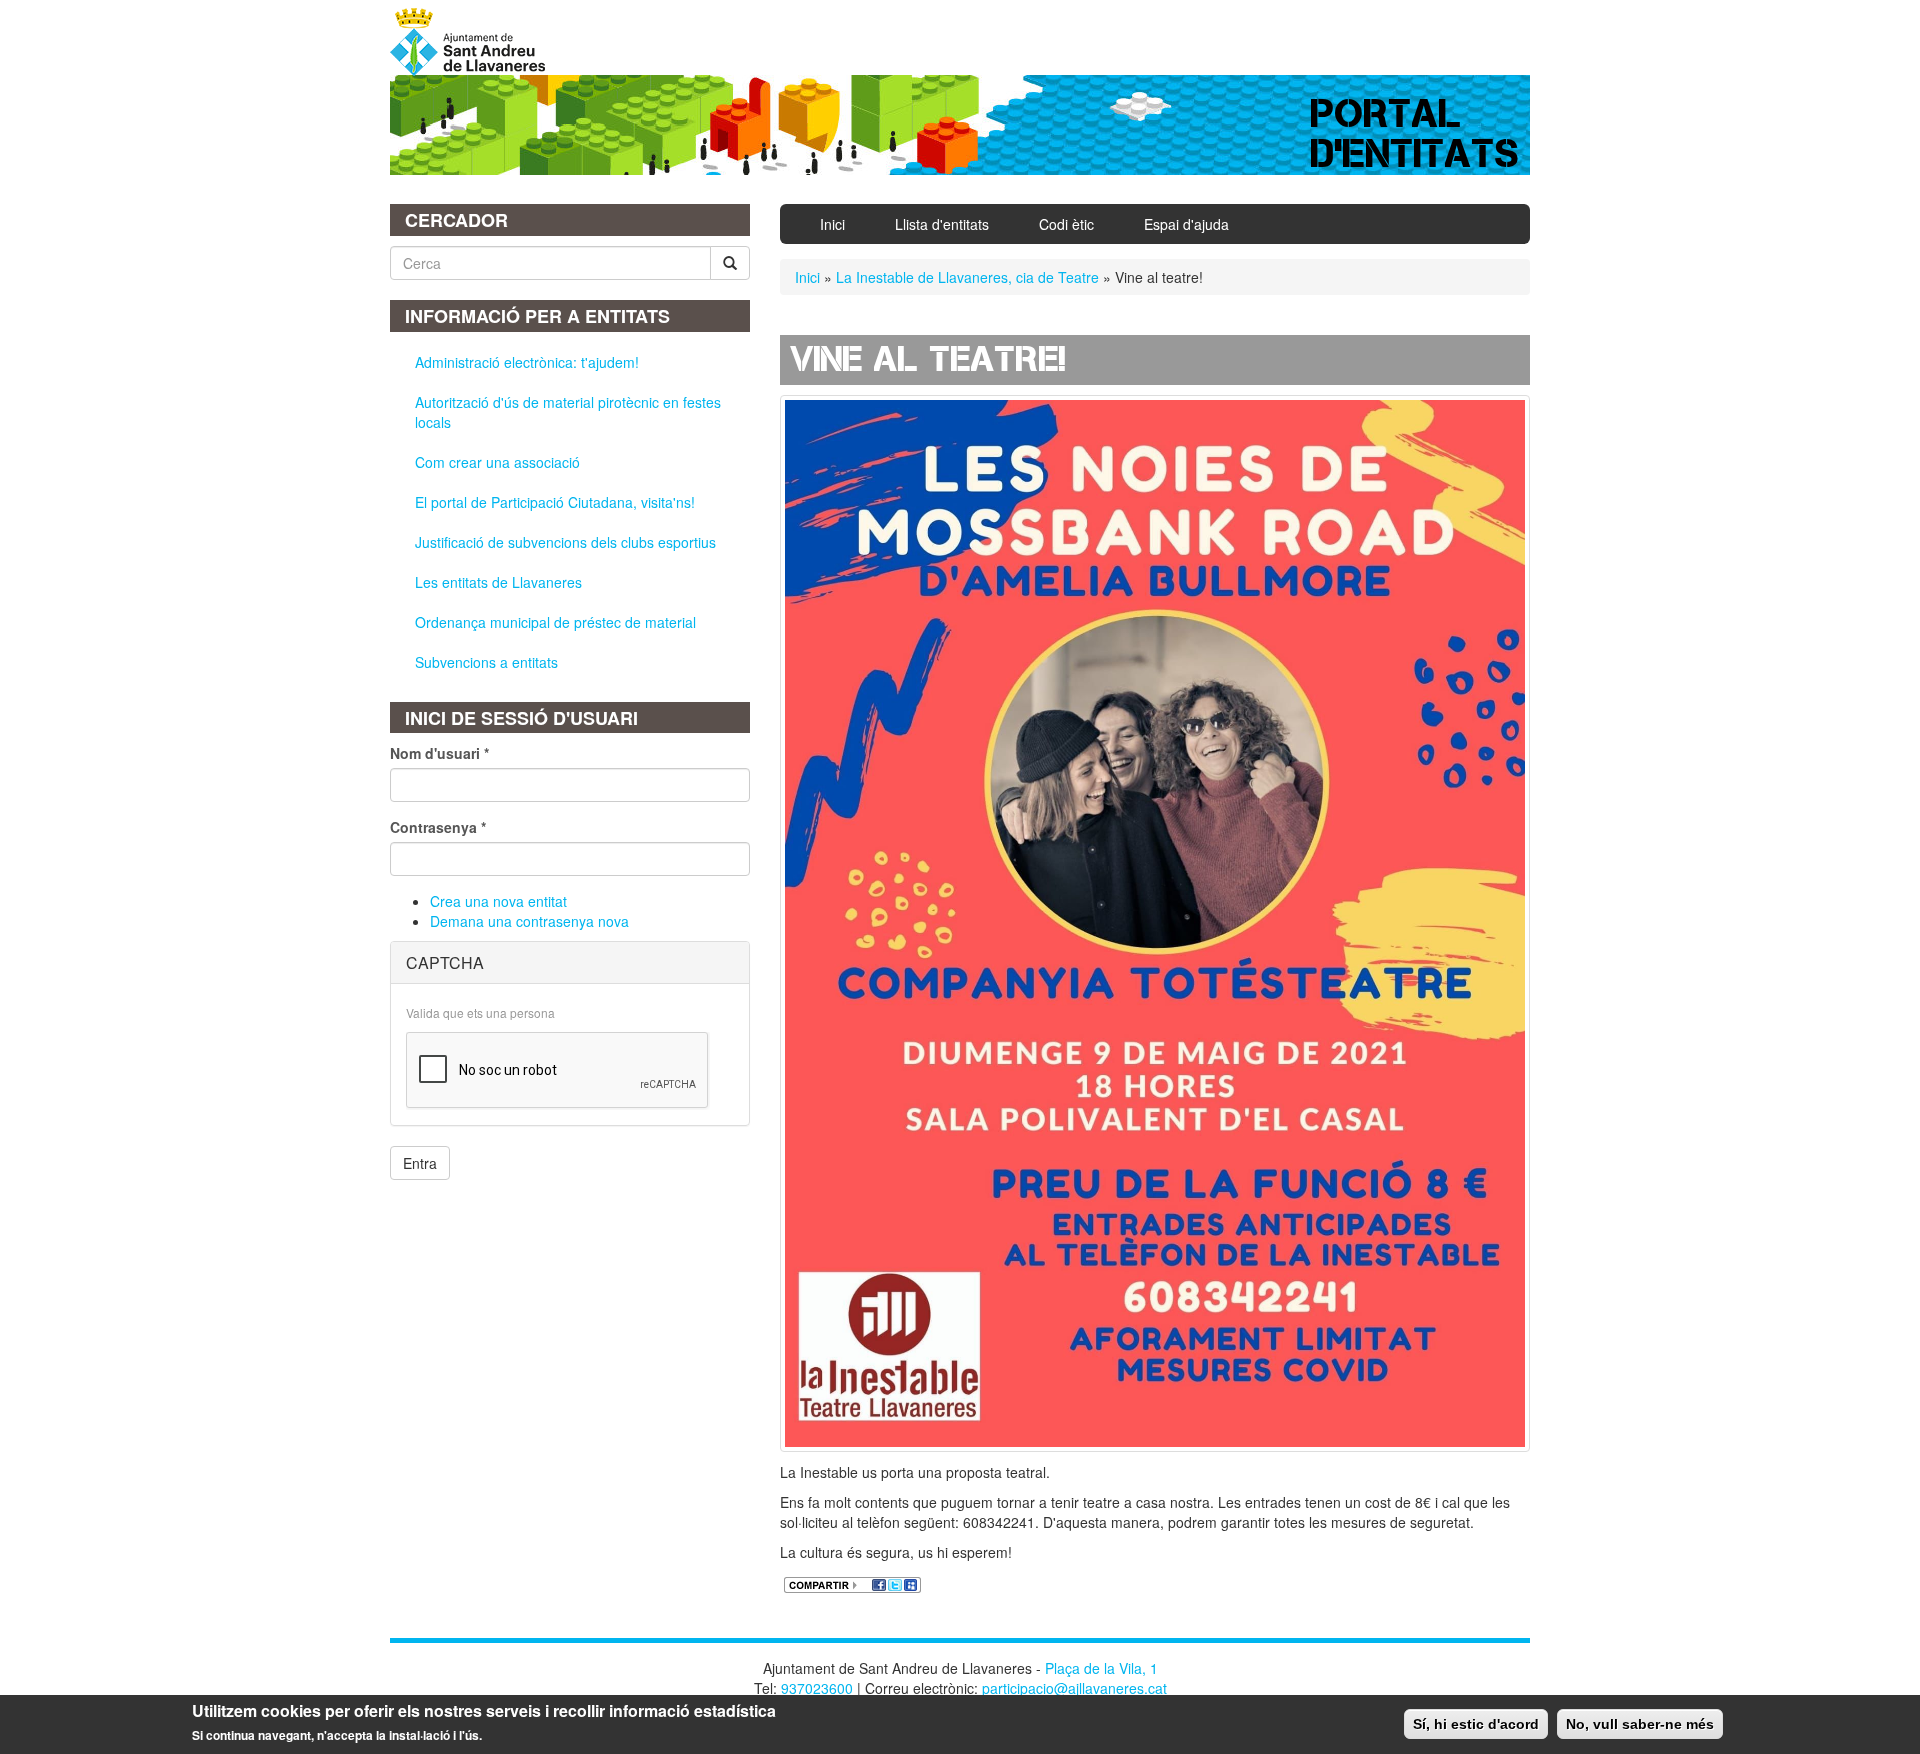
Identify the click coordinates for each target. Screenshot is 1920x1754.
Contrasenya (438, 827)
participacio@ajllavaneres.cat (1074, 1688)
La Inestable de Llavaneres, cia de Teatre (967, 277)
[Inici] (475, 42)
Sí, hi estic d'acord (1476, 1724)
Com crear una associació (497, 462)
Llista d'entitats (942, 224)
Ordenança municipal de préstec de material (555, 622)
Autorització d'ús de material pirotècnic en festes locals (568, 412)
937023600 (817, 1688)
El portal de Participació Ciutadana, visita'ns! (555, 502)
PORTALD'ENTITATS (1415, 133)
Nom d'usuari (439, 753)
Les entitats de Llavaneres (498, 582)
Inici (832, 224)
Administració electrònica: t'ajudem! (527, 362)
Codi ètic (1066, 224)
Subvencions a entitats (486, 662)
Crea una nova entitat (498, 901)
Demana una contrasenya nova (529, 921)
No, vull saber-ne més (1640, 1724)
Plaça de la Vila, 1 (1101, 1668)
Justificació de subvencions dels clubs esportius (565, 542)
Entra (420, 1163)
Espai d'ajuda (1186, 224)
